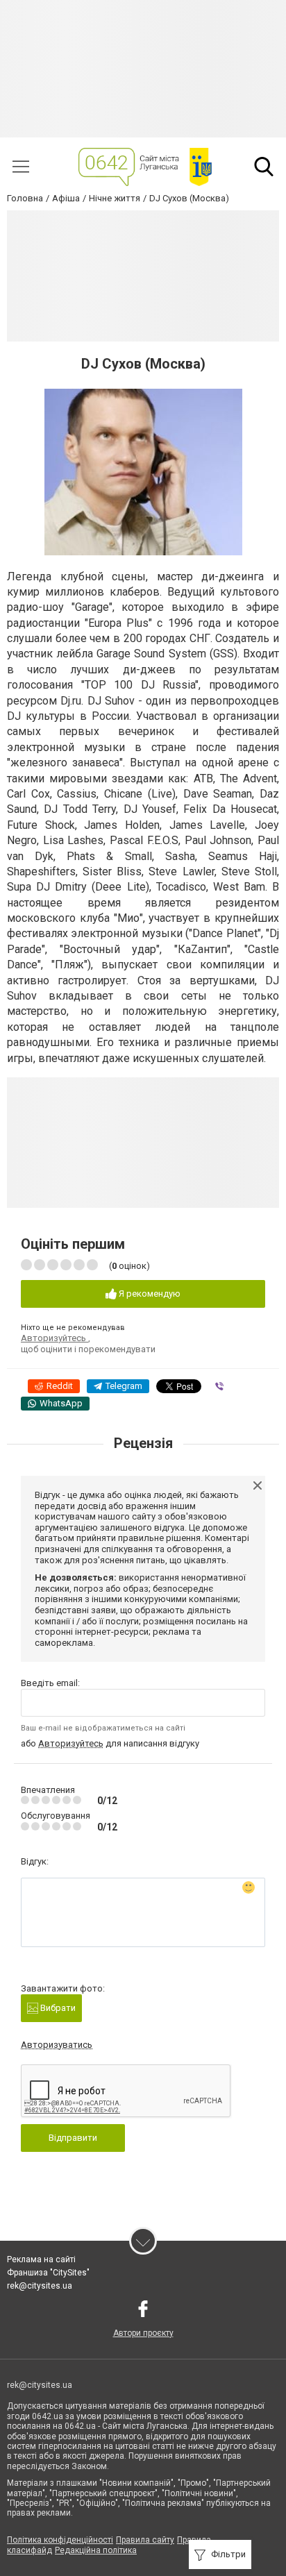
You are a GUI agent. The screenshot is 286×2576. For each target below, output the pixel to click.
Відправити (73, 2138)
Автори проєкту (143, 2333)
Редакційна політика (96, 2550)
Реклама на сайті (41, 2259)
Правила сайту (145, 2540)
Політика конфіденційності (60, 2540)
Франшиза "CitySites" (48, 2273)
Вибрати (57, 2008)
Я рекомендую (149, 1294)
